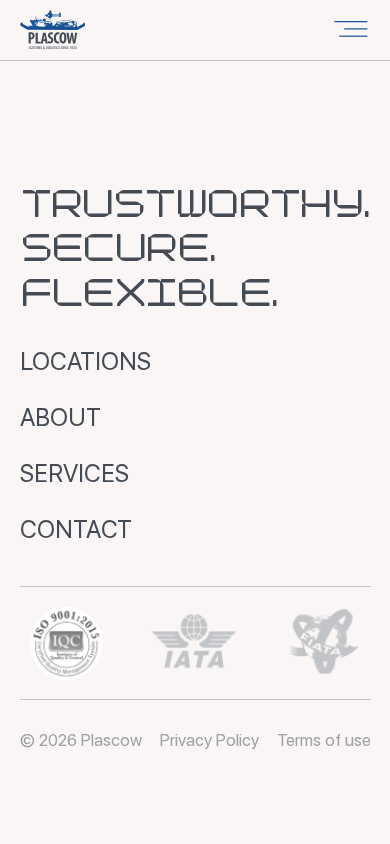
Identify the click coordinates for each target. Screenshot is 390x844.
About (60, 417)
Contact (76, 529)
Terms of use (324, 740)
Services (74, 473)
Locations (85, 361)
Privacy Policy (209, 740)
